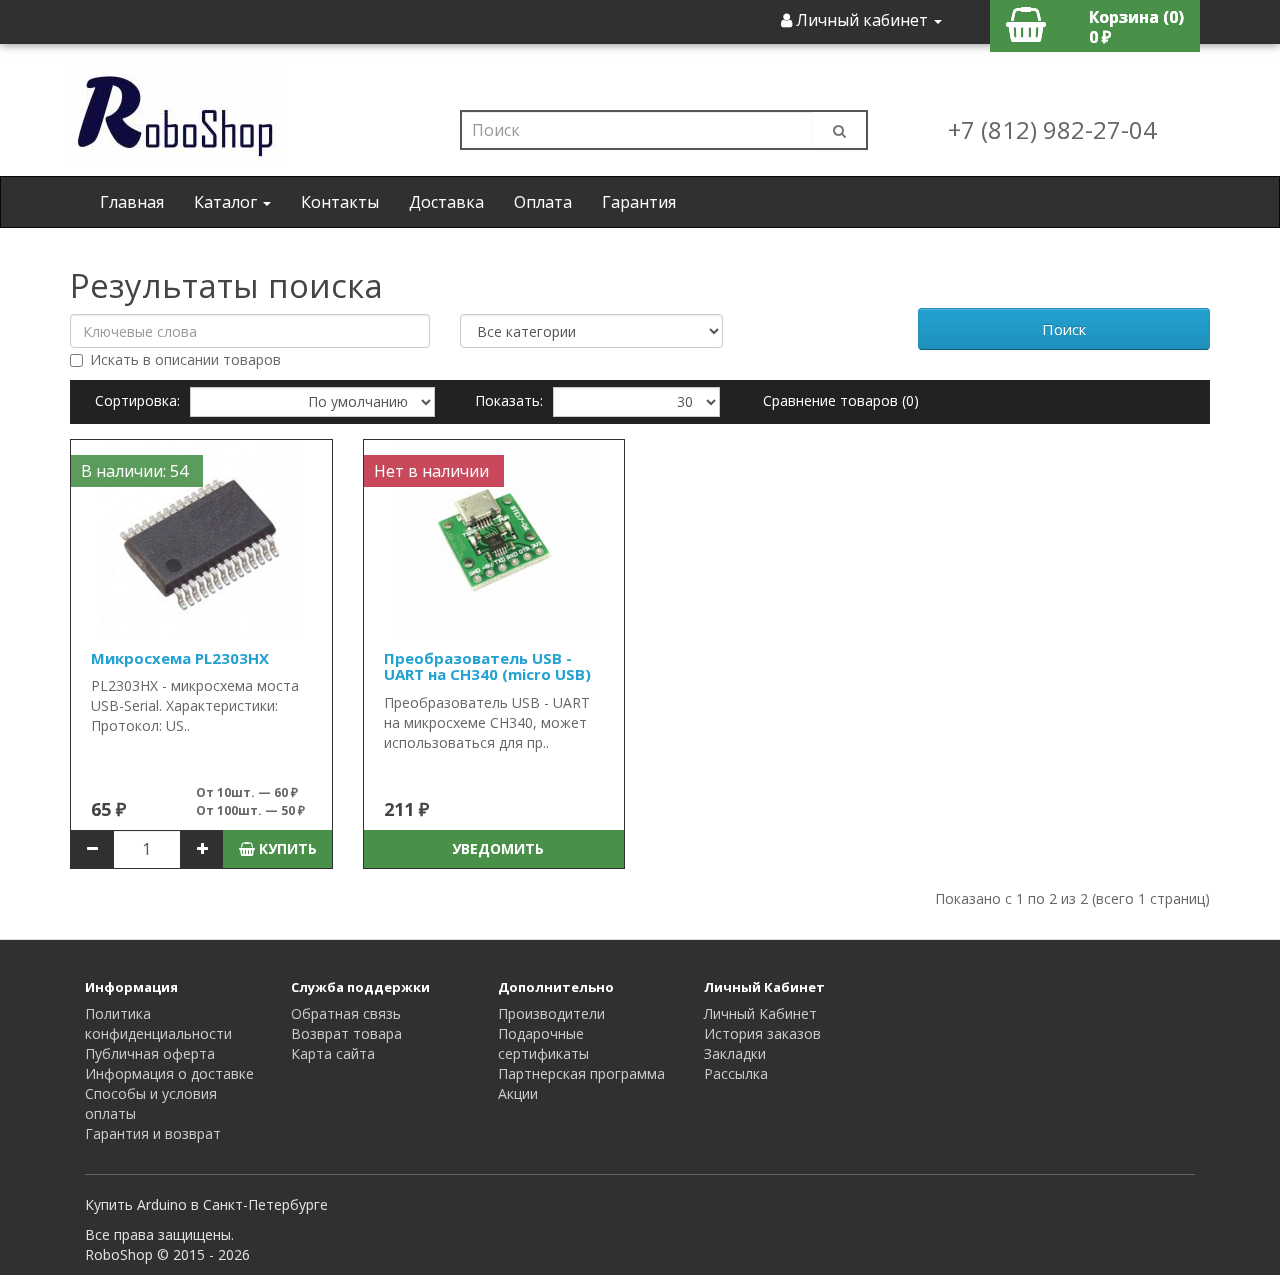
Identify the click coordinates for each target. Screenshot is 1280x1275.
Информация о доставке (169, 1073)
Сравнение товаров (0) (841, 400)
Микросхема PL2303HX (180, 658)
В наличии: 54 (134, 471)
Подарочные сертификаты (543, 1043)
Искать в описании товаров (185, 359)
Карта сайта (333, 1053)
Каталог (227, 202)
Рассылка (736, 1073)
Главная (132, 202)
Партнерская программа (581, 1073)
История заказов (762, 1033)
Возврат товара (346, 1033)
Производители (551, 1013)
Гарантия (639, 202)
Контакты (340, 202)
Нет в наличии (431, 471)
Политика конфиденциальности (158, 1023)
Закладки (735, 1053)
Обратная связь (346, 1013)
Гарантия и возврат (153, 1133)
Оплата (543, 202)
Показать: (509, 400)
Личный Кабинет (760, 1013)
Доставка (446, 202)
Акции (518, 1093)
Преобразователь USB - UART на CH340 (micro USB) (487, 666)
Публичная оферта (150, 1053)
